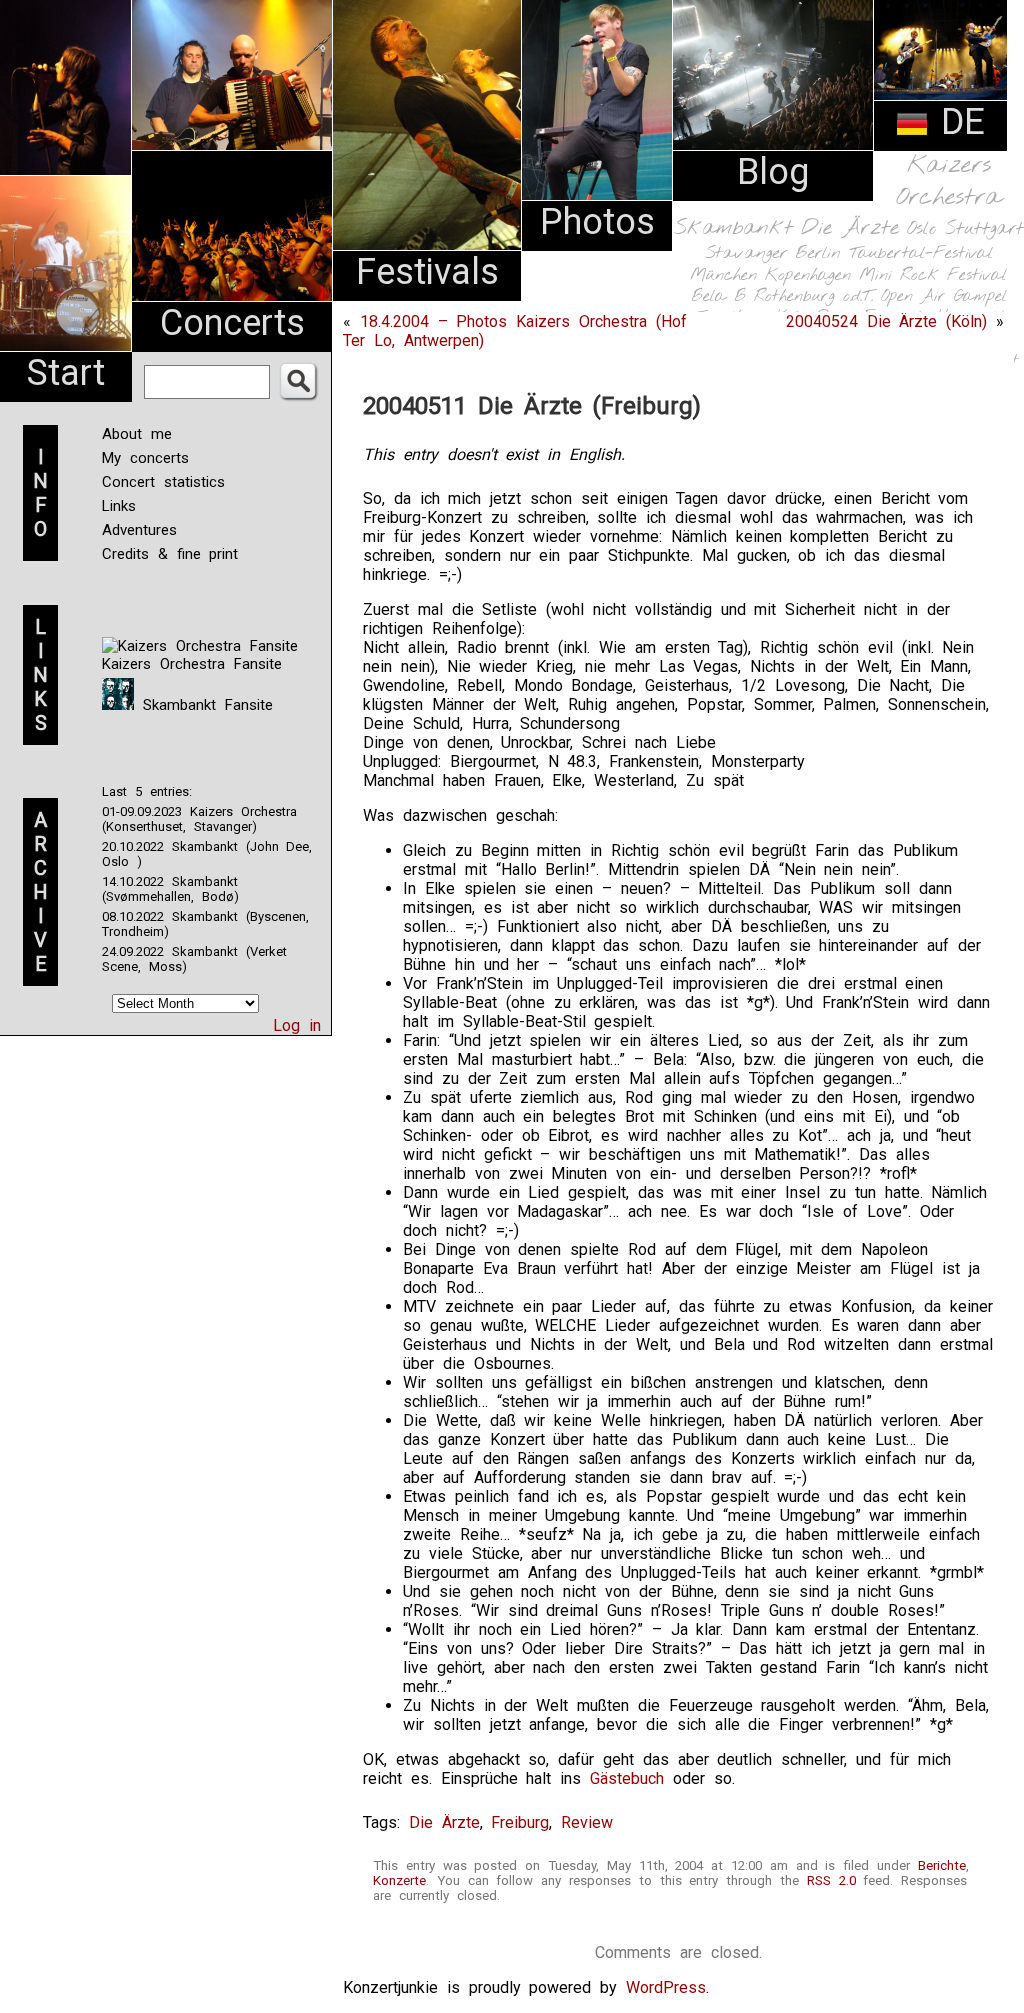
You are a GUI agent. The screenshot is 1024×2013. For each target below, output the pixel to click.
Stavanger (746, 253)
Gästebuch (627, 1778)
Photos (597, 222)
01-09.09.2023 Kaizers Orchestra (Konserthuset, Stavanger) (199, 819)
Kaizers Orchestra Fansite (192, 664)
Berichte (942, 1865)
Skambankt (733, 228)
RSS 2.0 (831, 1880)
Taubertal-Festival (921, 254)
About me (137, 434)
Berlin (818, 253)
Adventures (139, 530)
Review (587, 1822)
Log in (297, 1025)
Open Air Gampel (944, 296)
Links (119, 506)
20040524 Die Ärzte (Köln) (886, 321)
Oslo (922, 229)
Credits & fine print (170, 554)
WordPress (666, 1987)
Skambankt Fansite (203, 705)
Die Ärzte (850, 228)
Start (66, 373)
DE (957, 122)
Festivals (427, 272)
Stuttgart (984, 229)
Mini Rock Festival (933, 275)
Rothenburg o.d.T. (813, 296)
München (723, 275)
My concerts (145, 458)
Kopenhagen (808, 275)
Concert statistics (163, 482)
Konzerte (399, 1880)
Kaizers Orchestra (948, 182)
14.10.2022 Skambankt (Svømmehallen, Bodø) (170, 889)
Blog (773, 172)
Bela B (718, 296)
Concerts (232, 323)
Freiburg (520, 1822)
